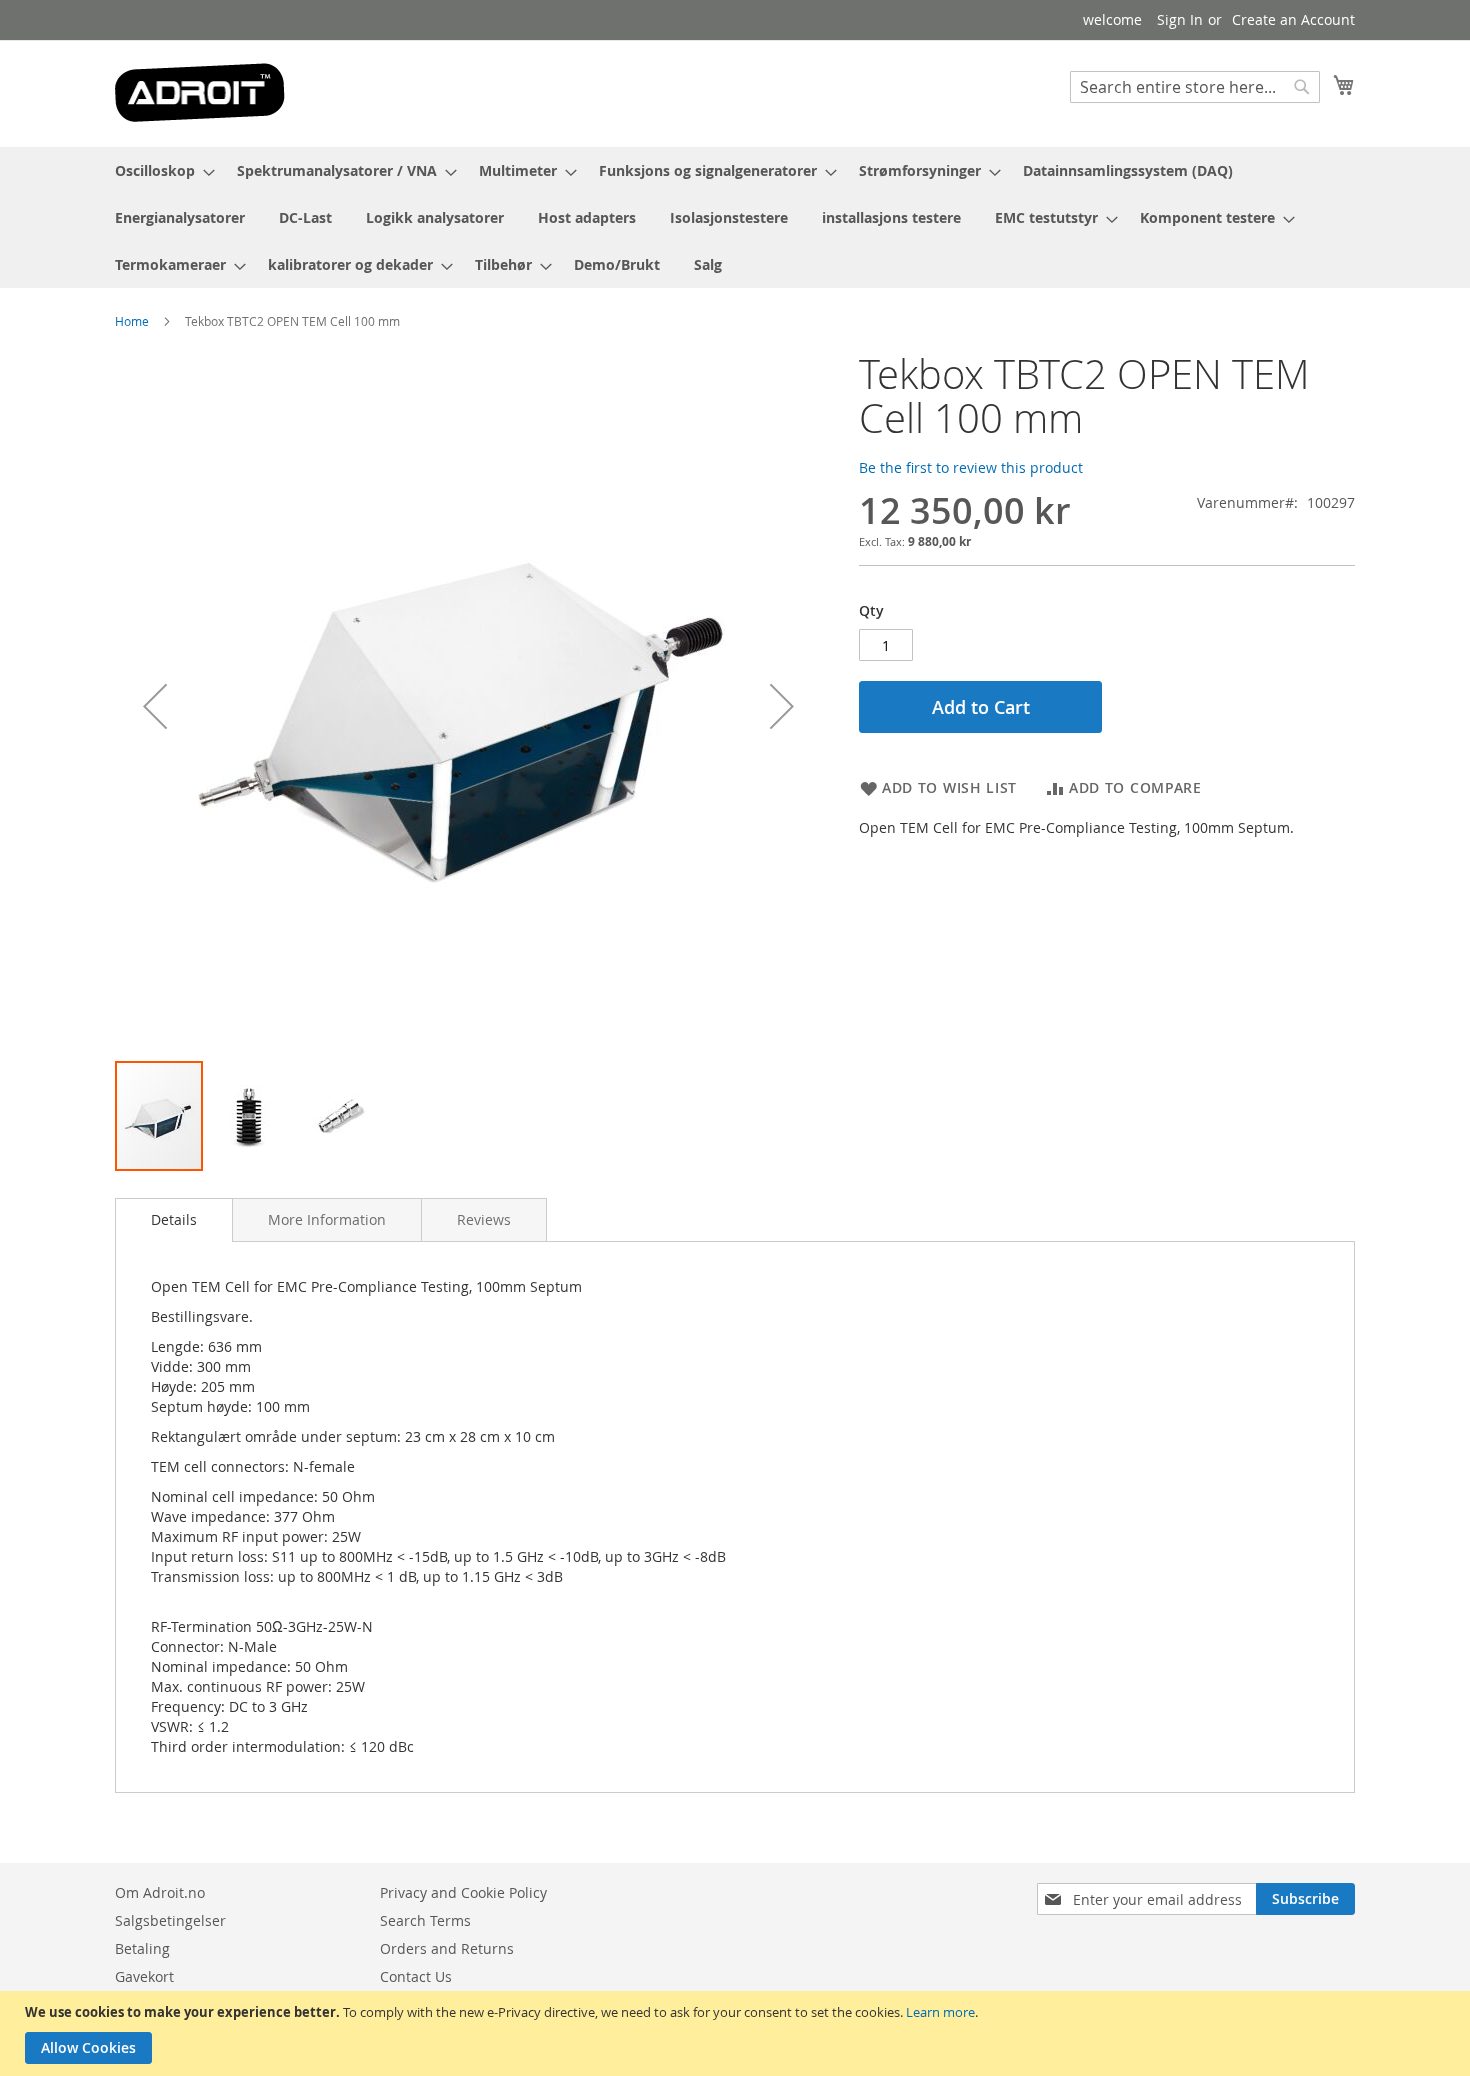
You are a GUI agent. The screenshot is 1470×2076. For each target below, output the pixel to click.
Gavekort (144, 1976)
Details (174, 1219)
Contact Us (416, 1976)
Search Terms (425, 1920)
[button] (155, 705)
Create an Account (1293, 19)
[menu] (735, 217)
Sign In (1180, 19)
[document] (737, 2033)
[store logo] (200, 92)
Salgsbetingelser (170, 1920)
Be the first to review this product (971, 467)
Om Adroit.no (160, 1892)
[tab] (174, 1220)
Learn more (940, 2012)
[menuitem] (159, 170)
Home (132, 321)
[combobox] (1195, 87)
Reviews (484, 1219)
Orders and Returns (447, 1948)
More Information (327, 1219)
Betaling (142, 1948)
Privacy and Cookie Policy (463, 1892)
